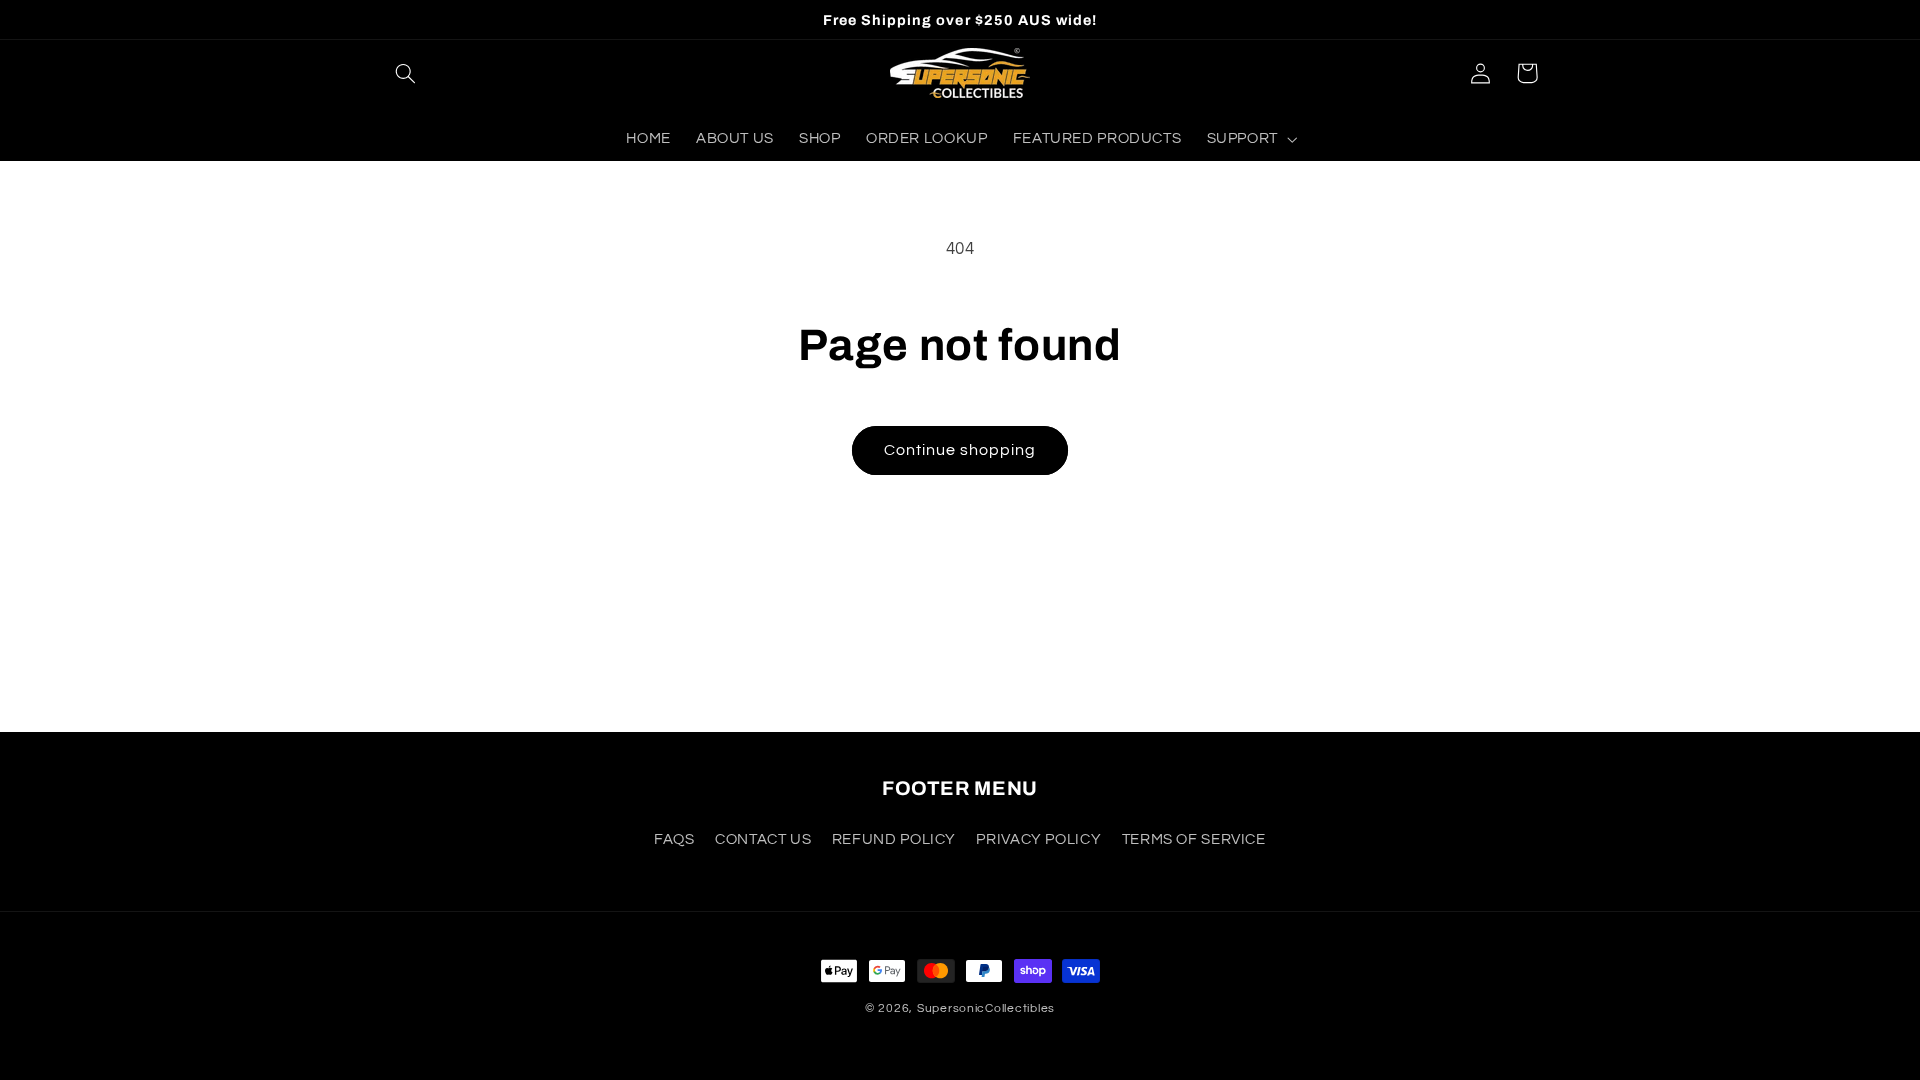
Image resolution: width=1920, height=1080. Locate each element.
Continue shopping (960, 450)
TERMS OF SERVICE (1194, 839)
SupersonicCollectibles (986, 1008)
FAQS (674, 839)
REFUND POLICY (894, 839)
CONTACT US (763, 839)
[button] (406, 73)
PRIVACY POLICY (1038, 839)
